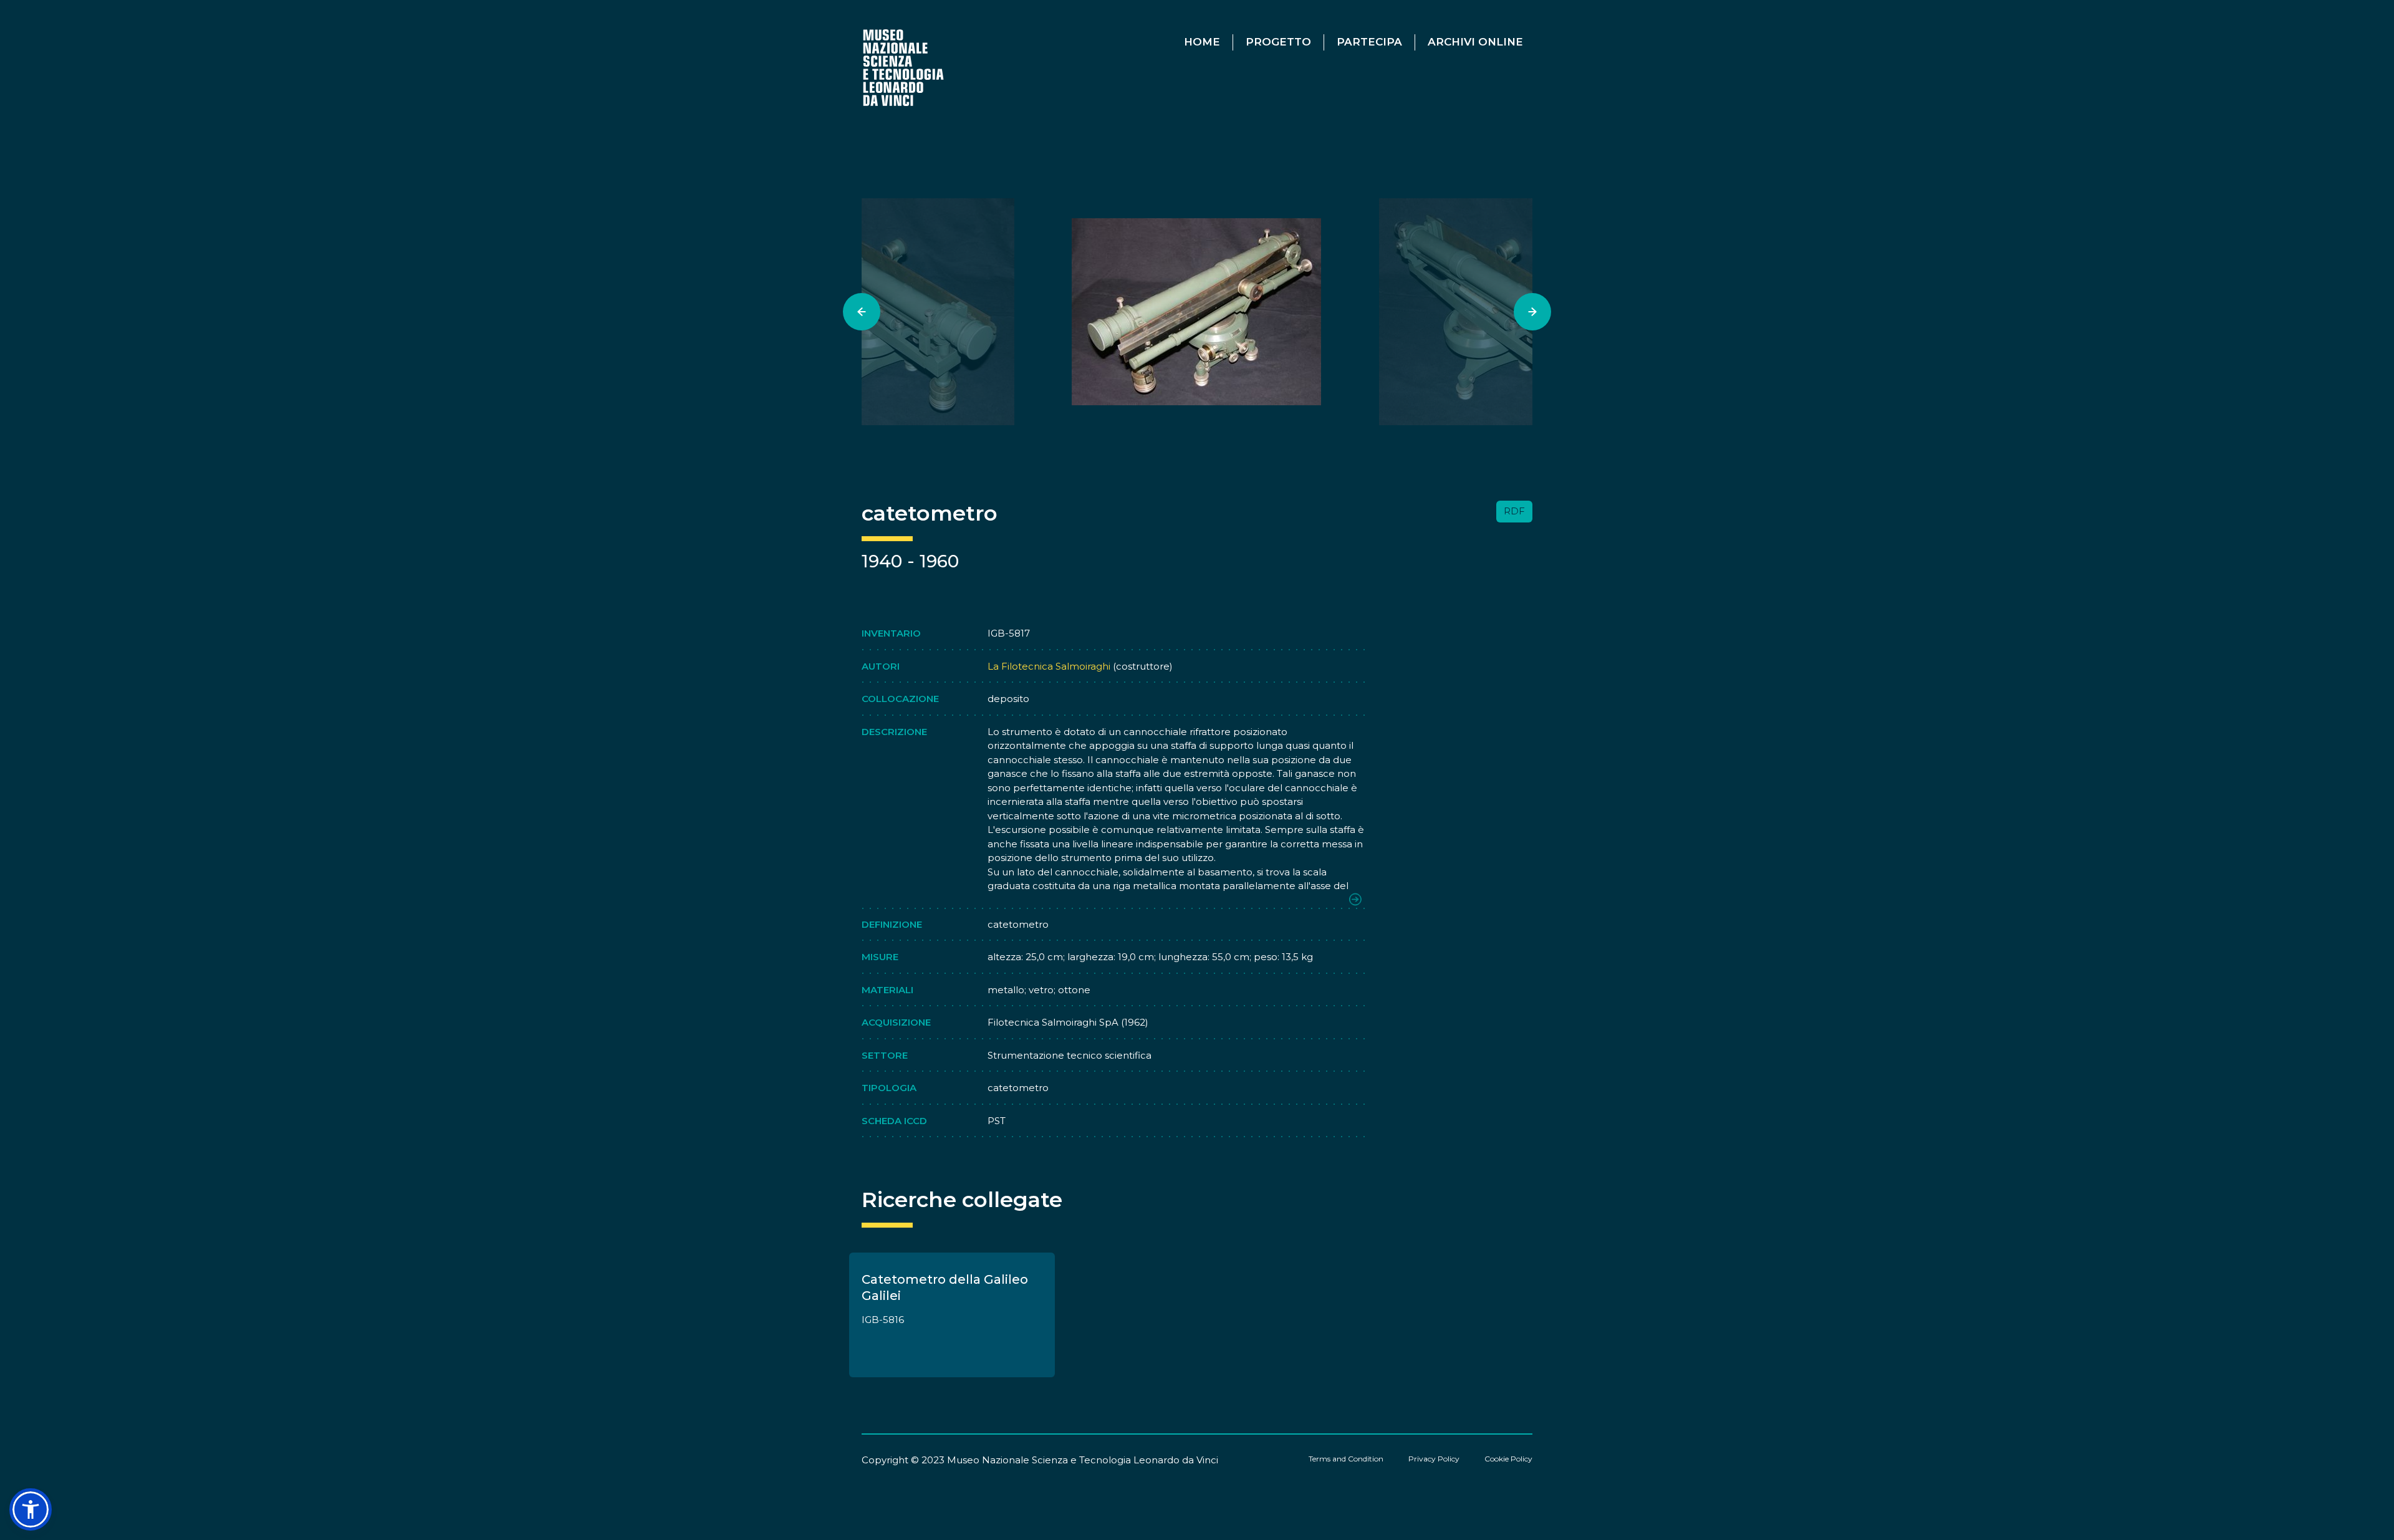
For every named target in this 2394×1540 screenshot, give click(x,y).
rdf (1514, 511)
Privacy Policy (1434, 1459)
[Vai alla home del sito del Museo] (904, 67)
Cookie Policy (1508, 1459)
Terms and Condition (1346, 1459)
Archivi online (1475, 42)
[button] (31, 1509)
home (1202, 42)
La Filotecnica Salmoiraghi (1049, 666)
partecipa (1369, 42)
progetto (1278, 42)
